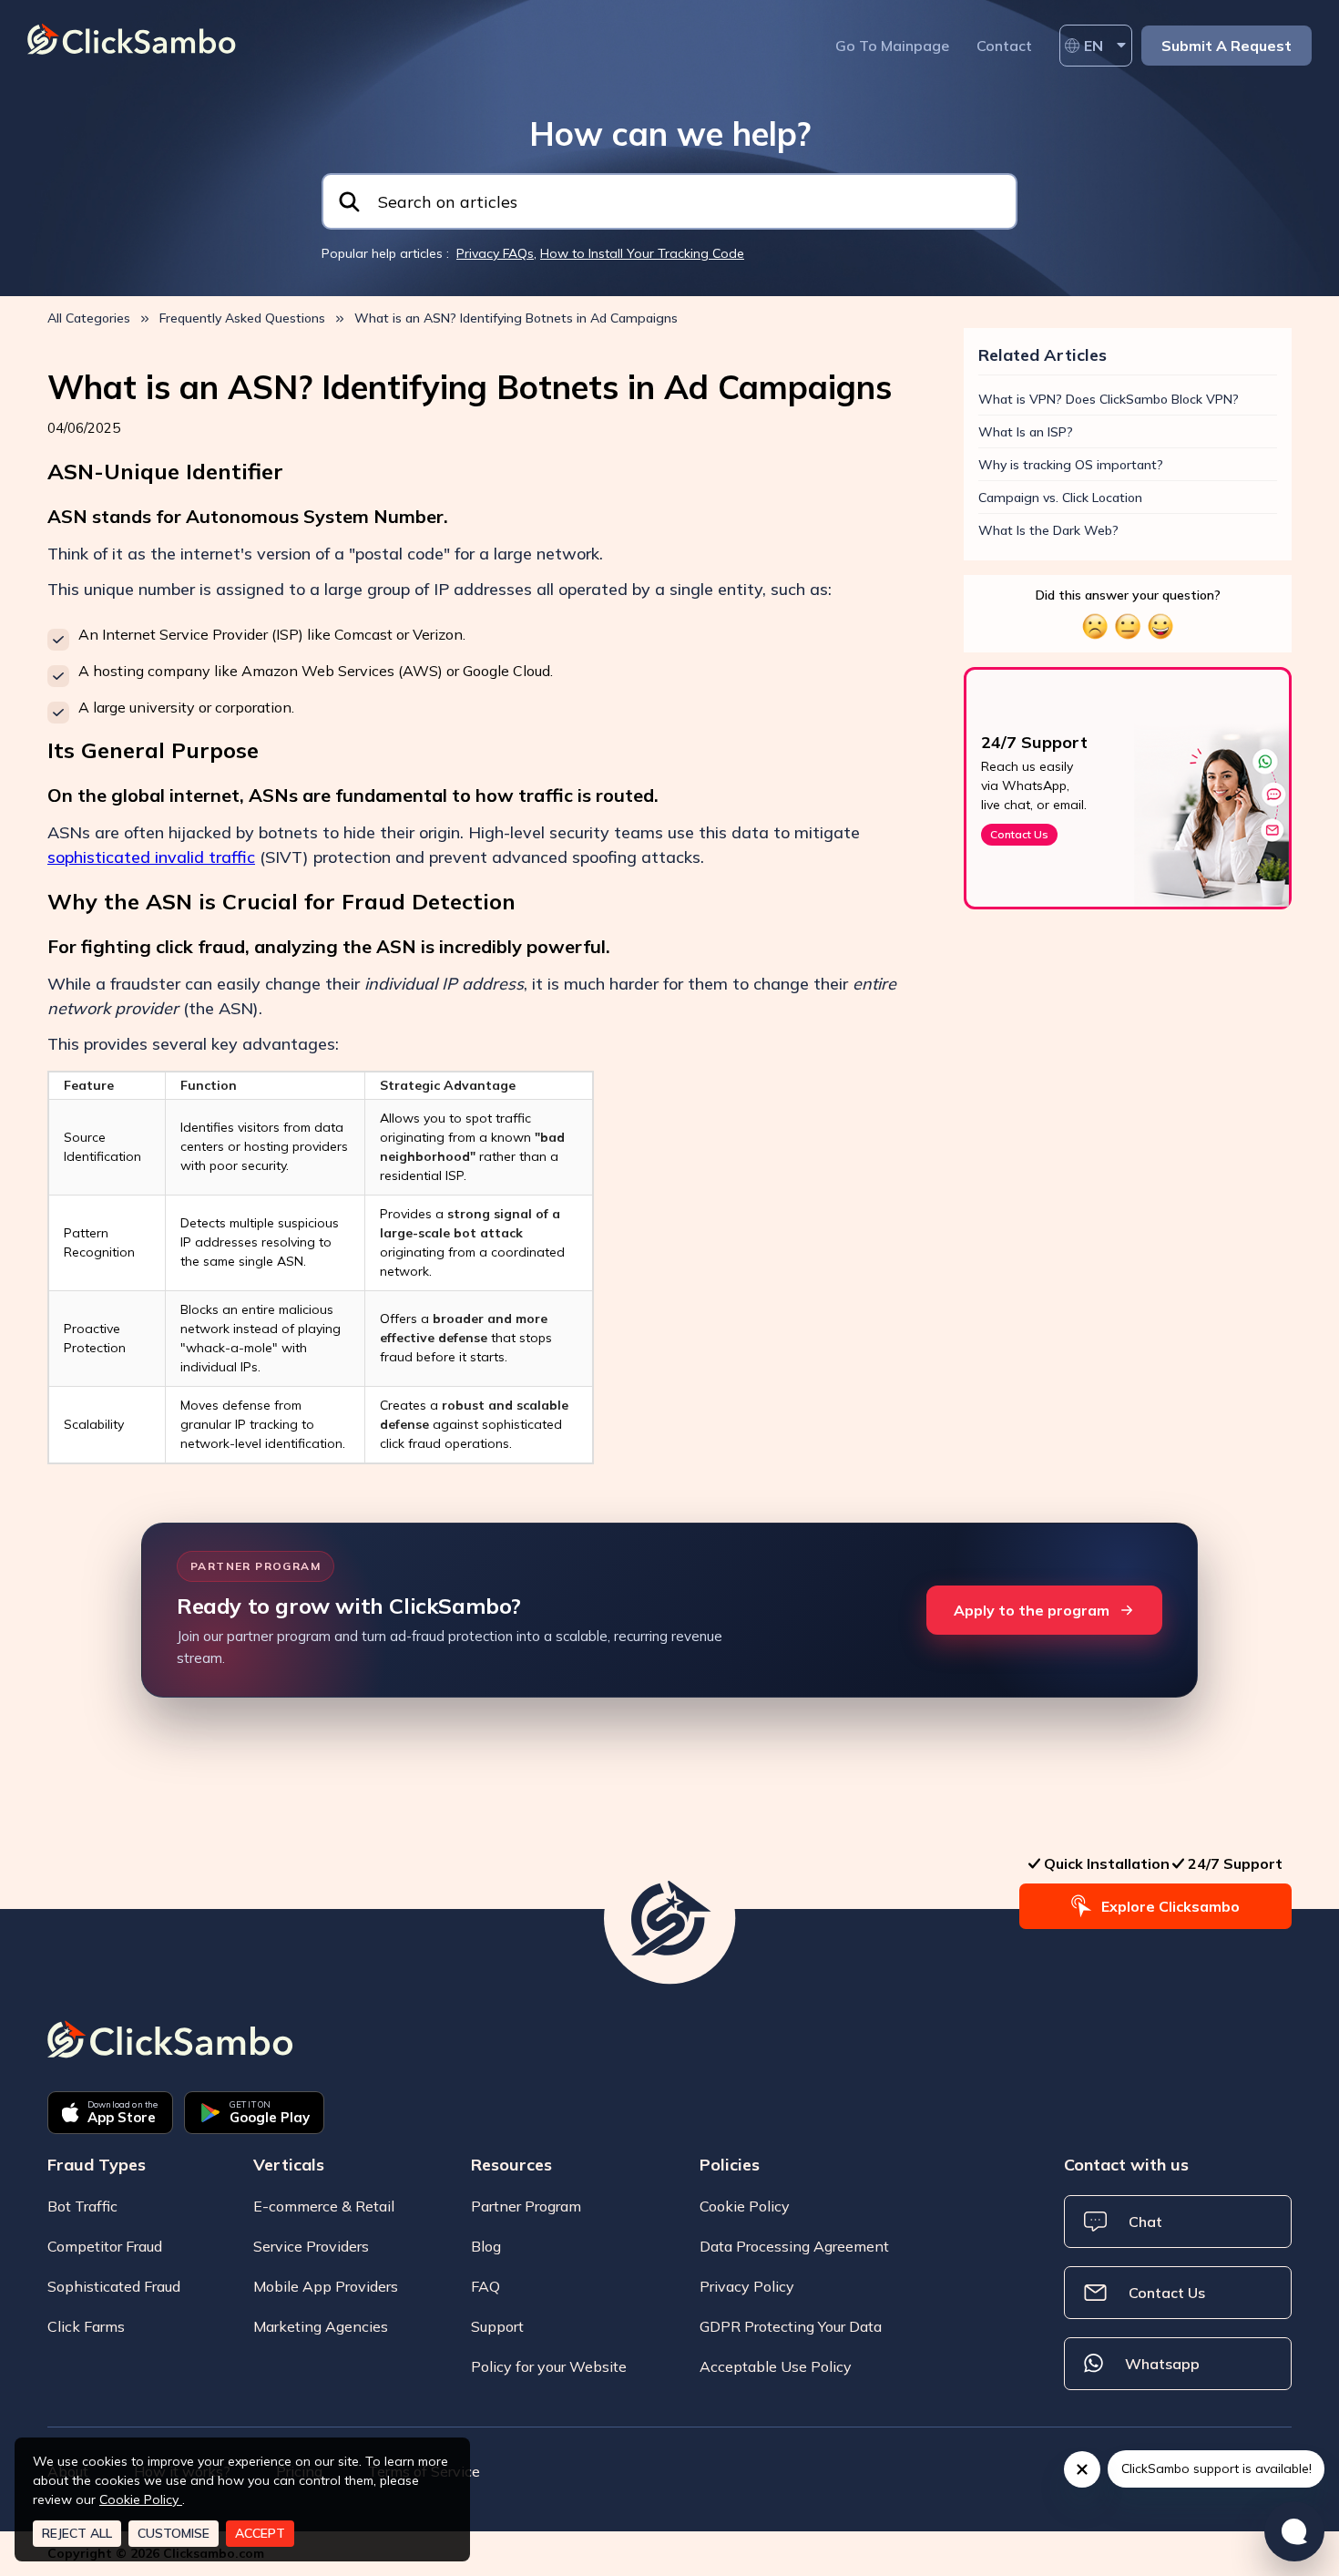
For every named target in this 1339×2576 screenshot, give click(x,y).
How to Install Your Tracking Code (642, 253)
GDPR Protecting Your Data (791, 2326)
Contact (1004, 46)
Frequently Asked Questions (242, 318)
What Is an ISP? (1026, 432)
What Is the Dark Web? (1048, 530)
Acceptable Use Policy (776, 2366)
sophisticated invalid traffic (151, 857)
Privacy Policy (747, 2286)
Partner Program (526, 2206)
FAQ (486, 2286)
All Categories (89, 318)
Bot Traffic (82, 2206)
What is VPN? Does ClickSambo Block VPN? (1109, 399)
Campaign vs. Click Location (1060, 498)
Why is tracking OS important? (1071, 465)
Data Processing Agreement (794, 2246)
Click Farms (86, 2326)
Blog (486, 2246)
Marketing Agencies (321, 2326)
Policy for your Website (549, 2366)
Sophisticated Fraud (114, 2286)
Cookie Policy (745, 2206)
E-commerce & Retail (324, 2206)
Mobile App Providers (326, 2286)
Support (497, 2326)
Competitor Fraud (105, 2246)
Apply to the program (1032, 1610)
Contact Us (1019, 834)
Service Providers (311, 2246)
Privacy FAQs (495, 253)
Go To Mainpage (892, 46)
